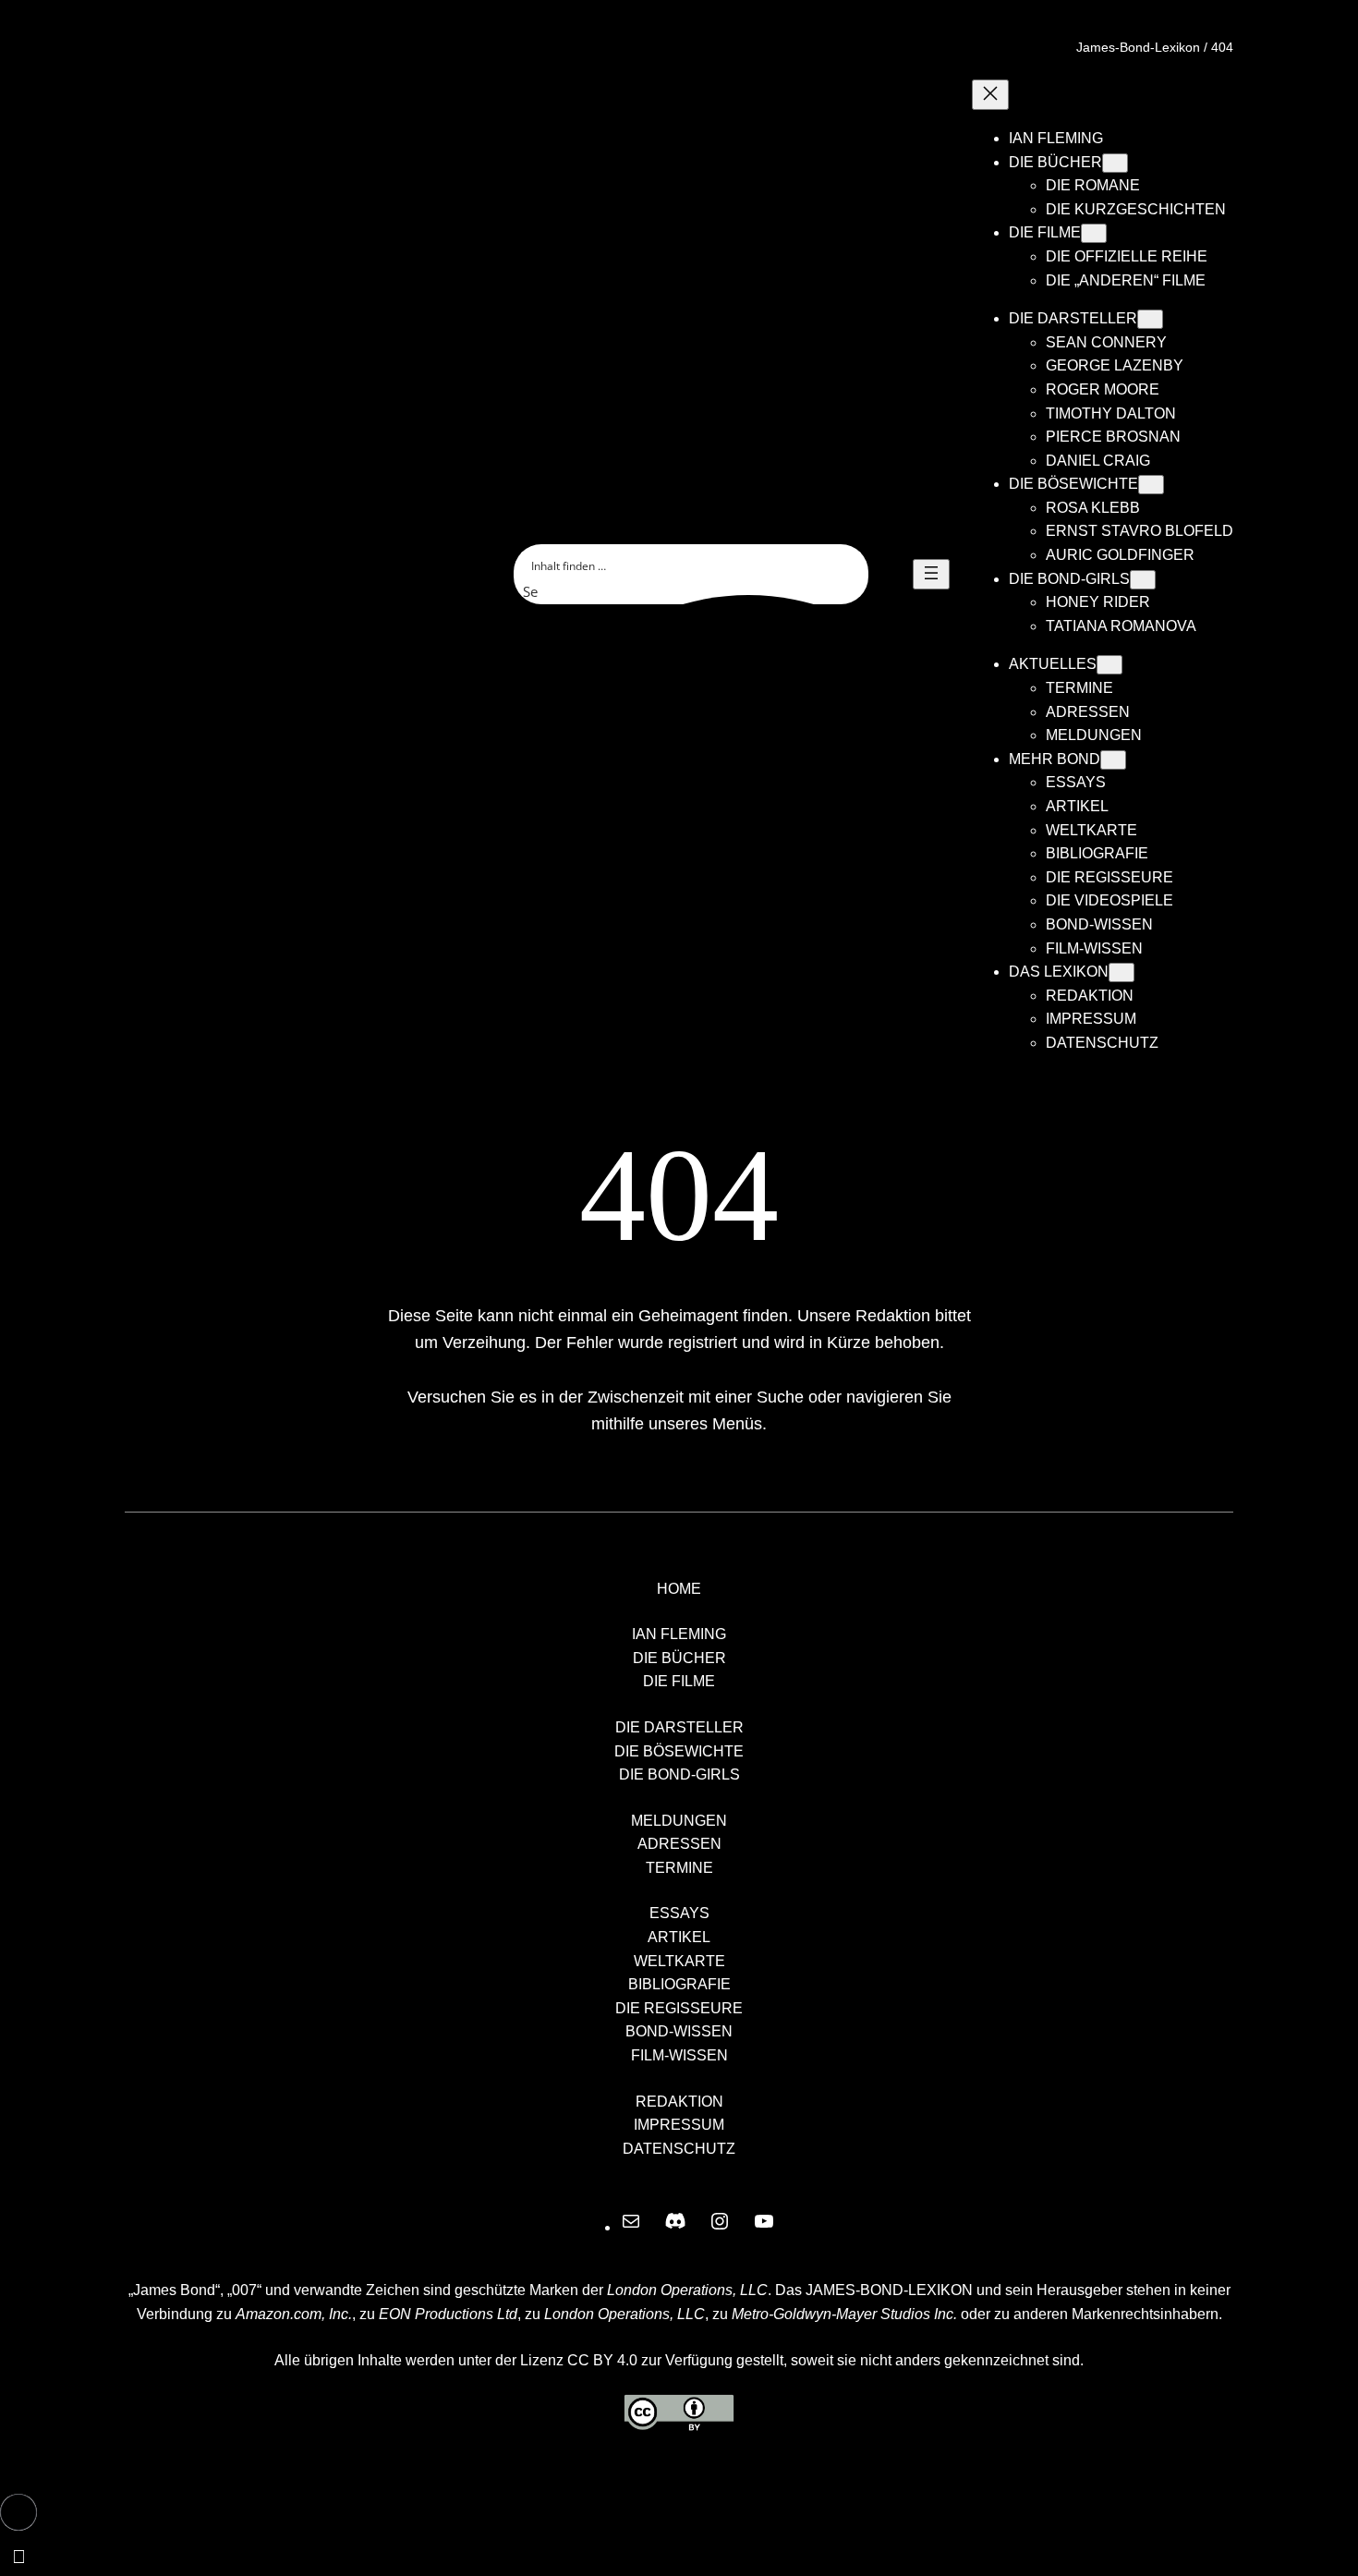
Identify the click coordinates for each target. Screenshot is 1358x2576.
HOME (679, 1589)
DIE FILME (679, 1681)
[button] (18, 2512)
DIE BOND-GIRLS (679, 1774)
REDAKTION (679, 2102)
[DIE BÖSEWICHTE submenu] (1151, 485)
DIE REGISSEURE (679, 2008)
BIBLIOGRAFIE (679, 1984)
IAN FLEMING (679, 1634)
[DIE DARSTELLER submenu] (1150, 319)
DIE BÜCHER (679, 1658)
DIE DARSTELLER (679, 1727)
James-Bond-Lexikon (1138, 47)
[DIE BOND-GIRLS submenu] (1143, 580)
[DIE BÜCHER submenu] (1115, 163)
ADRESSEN (679, 1844)
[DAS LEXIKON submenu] (1122, 972)
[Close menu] (990, 95)
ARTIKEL (679, 1937)
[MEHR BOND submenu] (1113, 760)
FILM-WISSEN (679, 2055)
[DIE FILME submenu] (1094, 233)
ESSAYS (679, 1913)
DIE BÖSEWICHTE (679, 1751)
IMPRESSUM (679, 2125)
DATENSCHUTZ (679, 2149)
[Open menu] (931, 574)
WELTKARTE (679, 1961)
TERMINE (679, 1868)
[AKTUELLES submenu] (1109, 665)
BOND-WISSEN (679, 2031)
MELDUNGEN (679, 1821)
